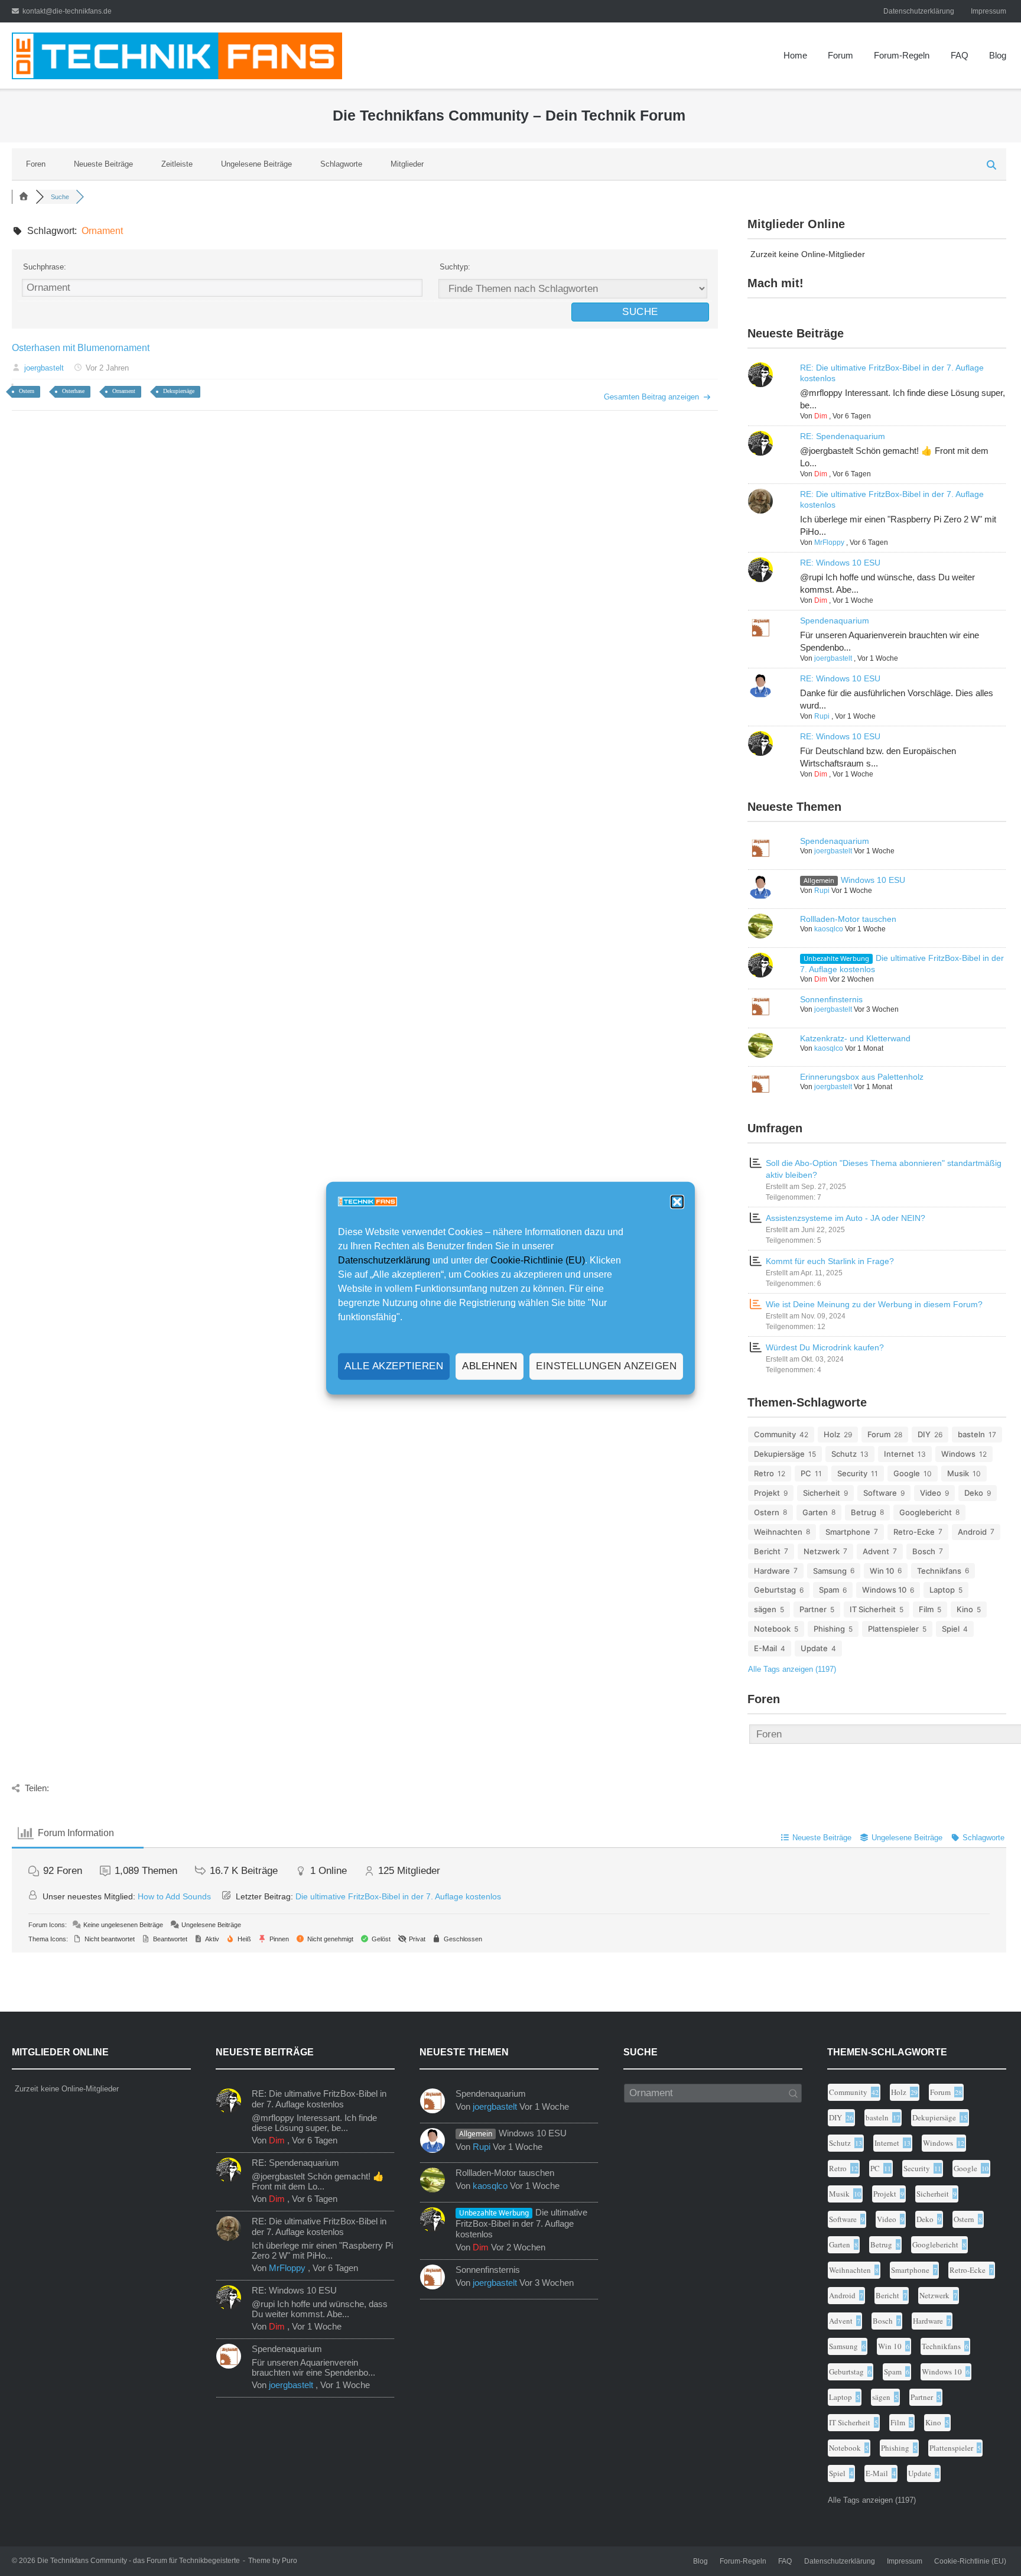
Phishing (829, 1629)
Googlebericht (926, 1512)
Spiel (951, 1629)
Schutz (844, 1454)
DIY (924, 1434)
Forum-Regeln (902, 55)
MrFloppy (829, 543)
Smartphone (848, 1532)
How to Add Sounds (174, 1896)
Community (775, 1434)
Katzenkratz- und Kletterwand (855, 1038)
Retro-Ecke (914, 1532)
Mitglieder (407, 164)
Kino (965, 1609)
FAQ (960, 55)
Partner (813, 1609)
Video (931, 1493)
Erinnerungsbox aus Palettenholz (862, 1077)
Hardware (772, 1571)
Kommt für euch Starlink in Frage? (830, 1261)
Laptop (942, 1590)
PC (806, 1473)
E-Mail (765, 1648)
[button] (677, 1202)
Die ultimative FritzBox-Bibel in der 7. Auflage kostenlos (398, 1896)
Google (907, 1473)
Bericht (767, 1551)
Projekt (767, 1493)
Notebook (772, 1629)
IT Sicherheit (873, 1609)
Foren (36, 164)
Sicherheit (822, 1493)
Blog (998, 55)
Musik (958, 1473)
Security (852, 1473)
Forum (840, 55)
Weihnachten (778, 1532)
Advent (876, 1551)
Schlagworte (341, 164)
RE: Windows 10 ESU (840, 563)
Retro (764, 1473)
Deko (974, 1493)
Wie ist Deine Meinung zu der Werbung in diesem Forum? (874, 1304)
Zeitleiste (177, 164)
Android (972, 1532)
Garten (815, 1512)
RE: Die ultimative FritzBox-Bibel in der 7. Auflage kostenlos (319, 2099)
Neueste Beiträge (103, 164)
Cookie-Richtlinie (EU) (538, 1260)
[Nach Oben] (987, 2543)
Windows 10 (884, 1590)
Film (926, 1609)
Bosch (924, 1551)
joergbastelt (44, 368)
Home (795, 55)
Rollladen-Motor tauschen (848, 919)
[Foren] (24, 197)
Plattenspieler (893, 1629)
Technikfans (939, 1571)
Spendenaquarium (835, 621)
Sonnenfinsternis (831, 999)
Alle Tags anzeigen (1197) (792, 1669)
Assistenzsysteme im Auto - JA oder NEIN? (846, 1218)
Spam (829, 1590)
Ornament (124, 391)
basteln (971, 1434)
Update (814, 1648)
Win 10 (882, 1571)
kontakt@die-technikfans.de (67, 11)
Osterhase (73, 391)
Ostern (27, 391)
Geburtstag (775, 1590)
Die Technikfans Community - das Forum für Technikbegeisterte (139, 2561)
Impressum (989, 11)
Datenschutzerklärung (384, 1260)
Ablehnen (490, 1366)
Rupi (822, 716)
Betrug (864, 1512)
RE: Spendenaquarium (843, 436)
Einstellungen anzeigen (606, 1366)
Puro (290, 2561)
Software (880, 1493)
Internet (899, 1454)
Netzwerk (822, 1551)
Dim (821, 416)
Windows (958, 1454)
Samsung (830, 1571)
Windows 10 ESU (873, 880)
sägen (765, 1609)
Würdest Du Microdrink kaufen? (825, 1347)
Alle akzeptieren (394, 1366)
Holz (832, 1434)
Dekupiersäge (179, 391)
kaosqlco (829, 929)
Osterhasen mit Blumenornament (81, 348)
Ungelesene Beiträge (256, 164)
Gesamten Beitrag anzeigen (651, 397)
